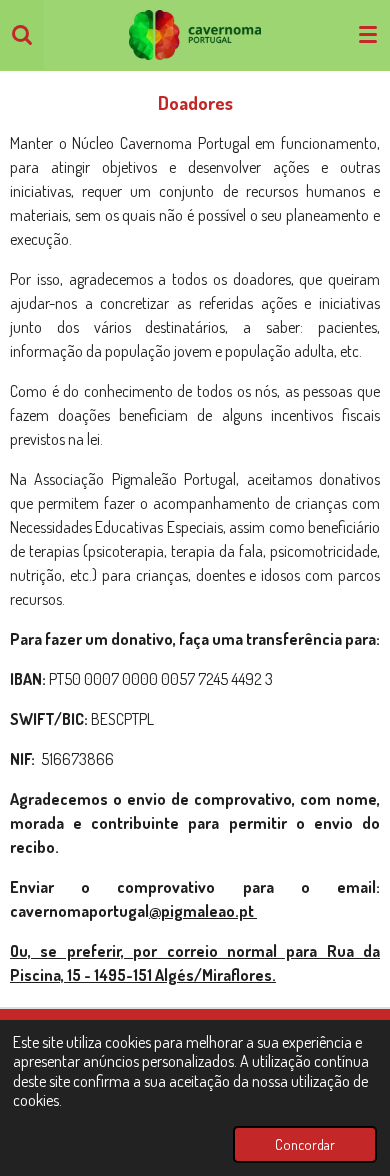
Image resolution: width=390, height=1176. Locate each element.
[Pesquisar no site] (22, 35)
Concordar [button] (305, 1144)
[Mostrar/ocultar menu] (368, 35)
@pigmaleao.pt (203, 911)
